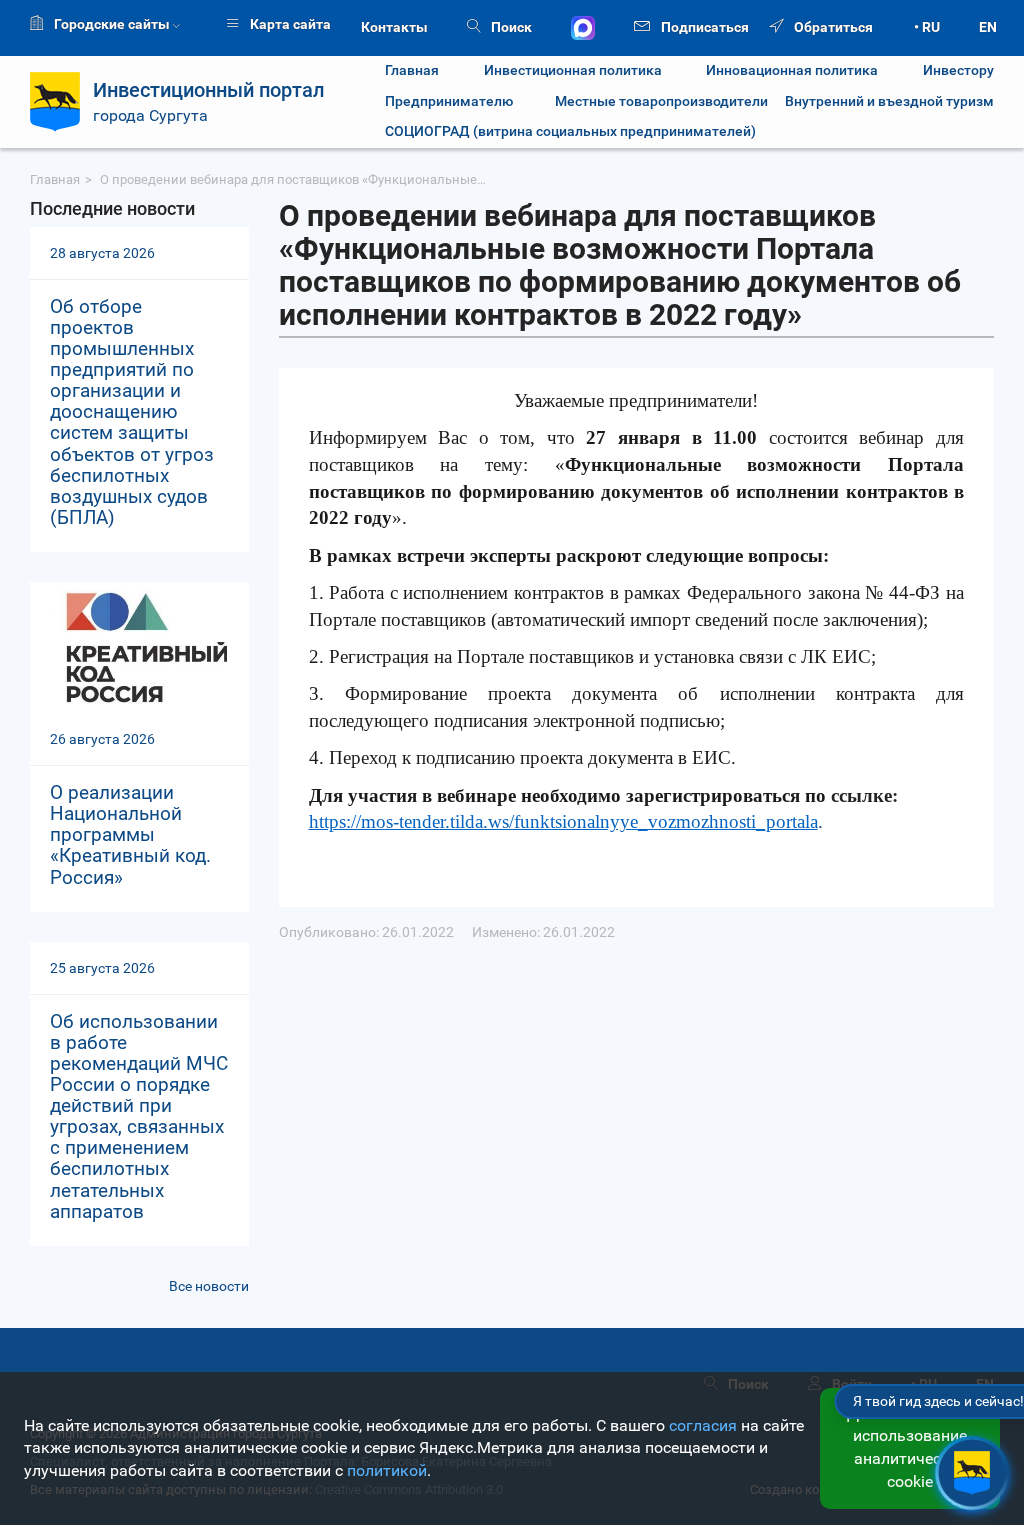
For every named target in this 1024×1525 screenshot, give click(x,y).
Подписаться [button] (703, 27)
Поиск (510, 27)
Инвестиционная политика (573, 70)
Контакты (394, 27)
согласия (703, 1425)
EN (988, 27)
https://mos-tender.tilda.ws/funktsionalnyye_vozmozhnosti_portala (563, 821)
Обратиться (832, 27)
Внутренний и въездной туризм (889, 101)
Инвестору (958, 70)
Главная (412, 70)
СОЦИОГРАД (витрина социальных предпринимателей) (570, 131)
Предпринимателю (449, 101)
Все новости (209, 1286)
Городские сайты (112, 24)
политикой (387, 1470)
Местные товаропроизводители (649, 101)
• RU (927, 27)
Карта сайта (289, 24)
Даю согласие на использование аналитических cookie (910, 1448)
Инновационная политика (792, 70)
